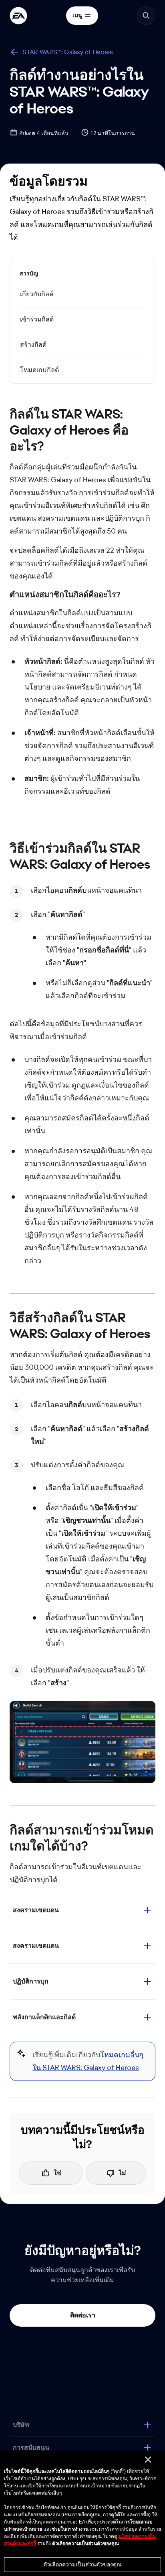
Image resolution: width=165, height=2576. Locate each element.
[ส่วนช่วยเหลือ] (18, 16)
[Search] (146, 16)
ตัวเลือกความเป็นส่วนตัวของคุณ (82, 2564)
